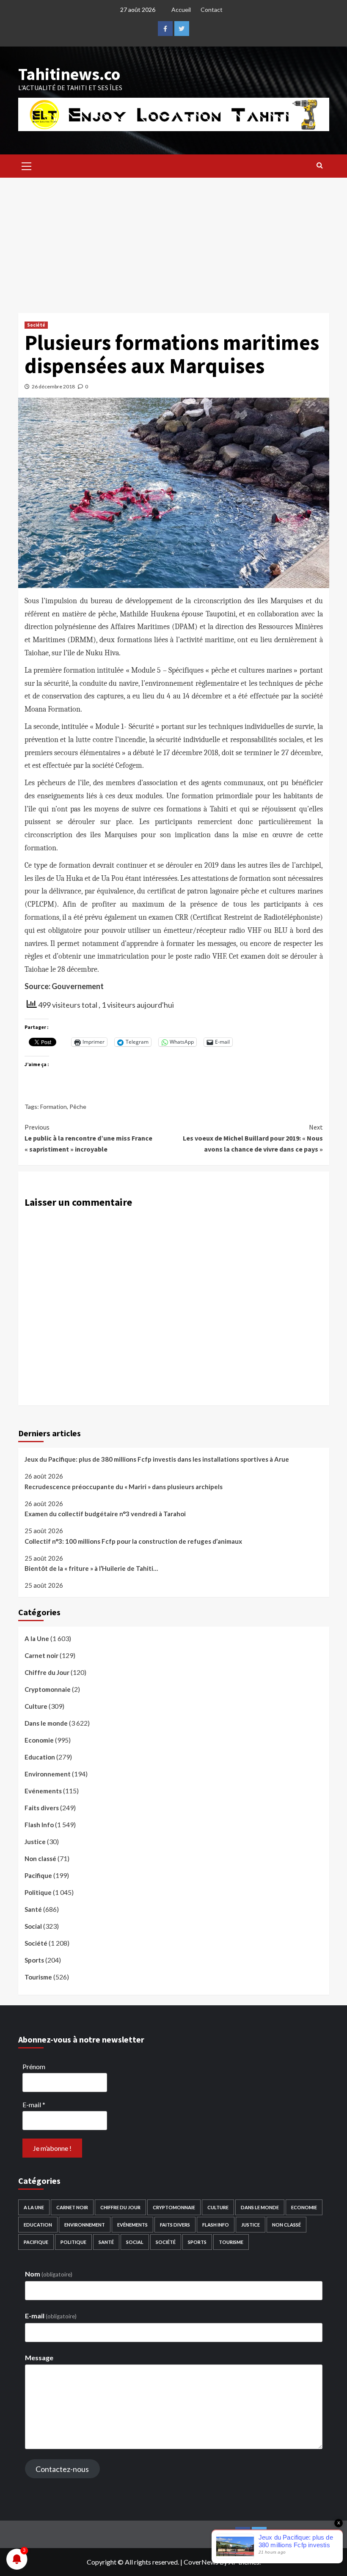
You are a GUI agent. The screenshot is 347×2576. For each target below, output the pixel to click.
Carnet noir (41, 1655)
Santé (33, 1909)
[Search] (320, 165)
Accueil (181, 10)
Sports (34, 1960)
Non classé (40, 1858)
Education (40, 1757)
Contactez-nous (62, 2469)
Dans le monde (46, 1723)
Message (39, 2357)
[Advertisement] (173, 241)
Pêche (78, 1107)
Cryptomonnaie (48, 1689)
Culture (36, 1706)
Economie (39, 1740)
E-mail (34, 2105)
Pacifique (38, 1875)
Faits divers (42, 1808)
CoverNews (201, 2562)
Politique (38, 1892)
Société (36, 325)
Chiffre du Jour (47, 1672)
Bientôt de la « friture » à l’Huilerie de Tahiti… (91, 1568)
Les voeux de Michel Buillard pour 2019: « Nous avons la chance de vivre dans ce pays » (253, 1138)
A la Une (37, 1639)
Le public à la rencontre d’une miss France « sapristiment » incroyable (88, 1138)
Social (33, 1926)
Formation (54, 1107)
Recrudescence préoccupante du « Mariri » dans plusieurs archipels (124, 1487)
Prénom (34, 2066)
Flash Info (39, 1825)
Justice (35, 1842)
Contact (212, 10)
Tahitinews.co (69, 74)
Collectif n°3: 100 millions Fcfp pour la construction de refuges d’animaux (133, 1541)
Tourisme (38, 1977)
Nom (49, 2274)
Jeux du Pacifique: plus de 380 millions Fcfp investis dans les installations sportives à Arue (157, 1459)
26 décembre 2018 (53, 386)
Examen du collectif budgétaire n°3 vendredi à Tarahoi (105, 1514)
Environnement (48, 1774)
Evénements (43, 1791)
